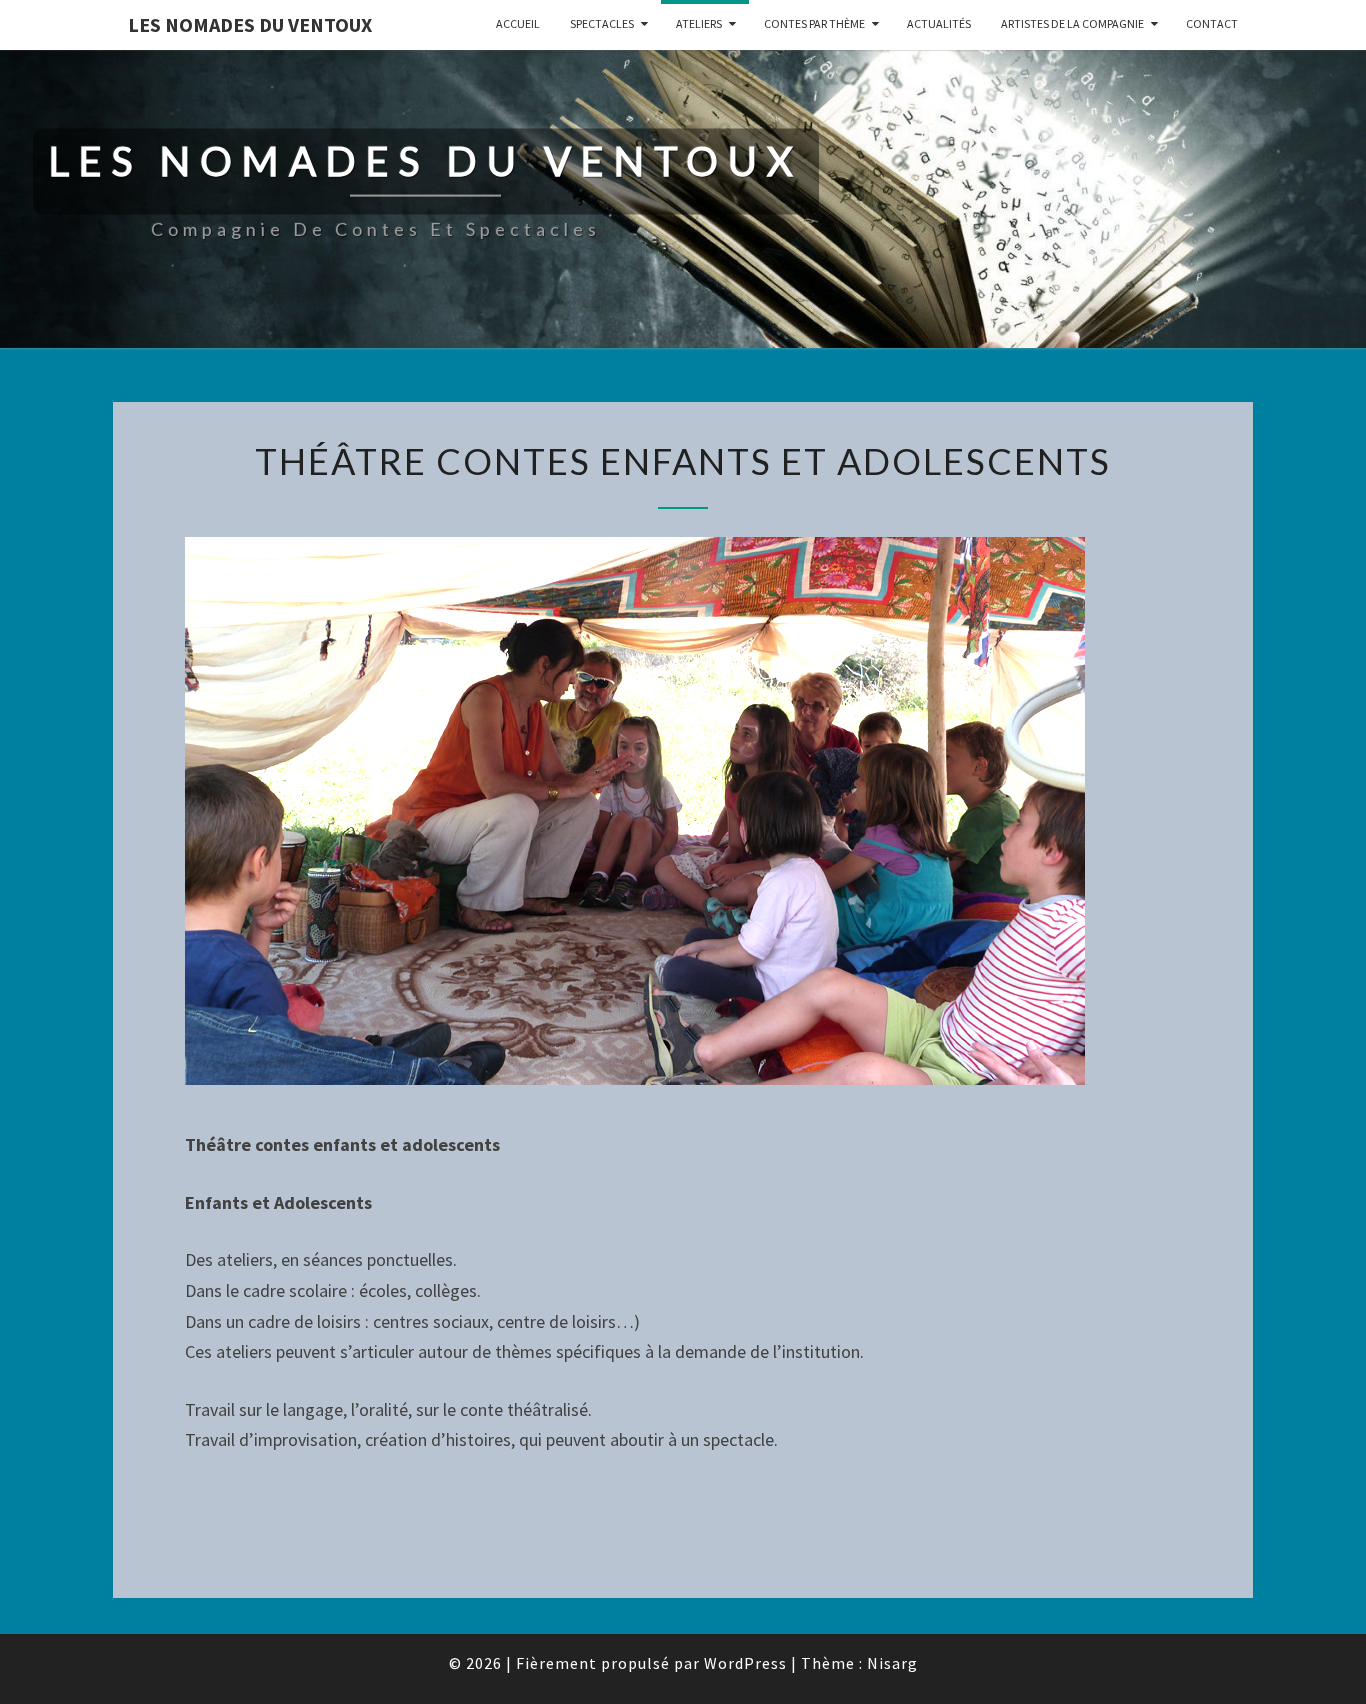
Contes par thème (814, 23)
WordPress (745, 1663)
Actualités (939, 23)
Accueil (518, 23)
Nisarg (892, 1663)
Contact (1212, 23)
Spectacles (602, 23)
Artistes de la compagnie (1072, 23)
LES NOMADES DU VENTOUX (250, 24)
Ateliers (699, 23)
